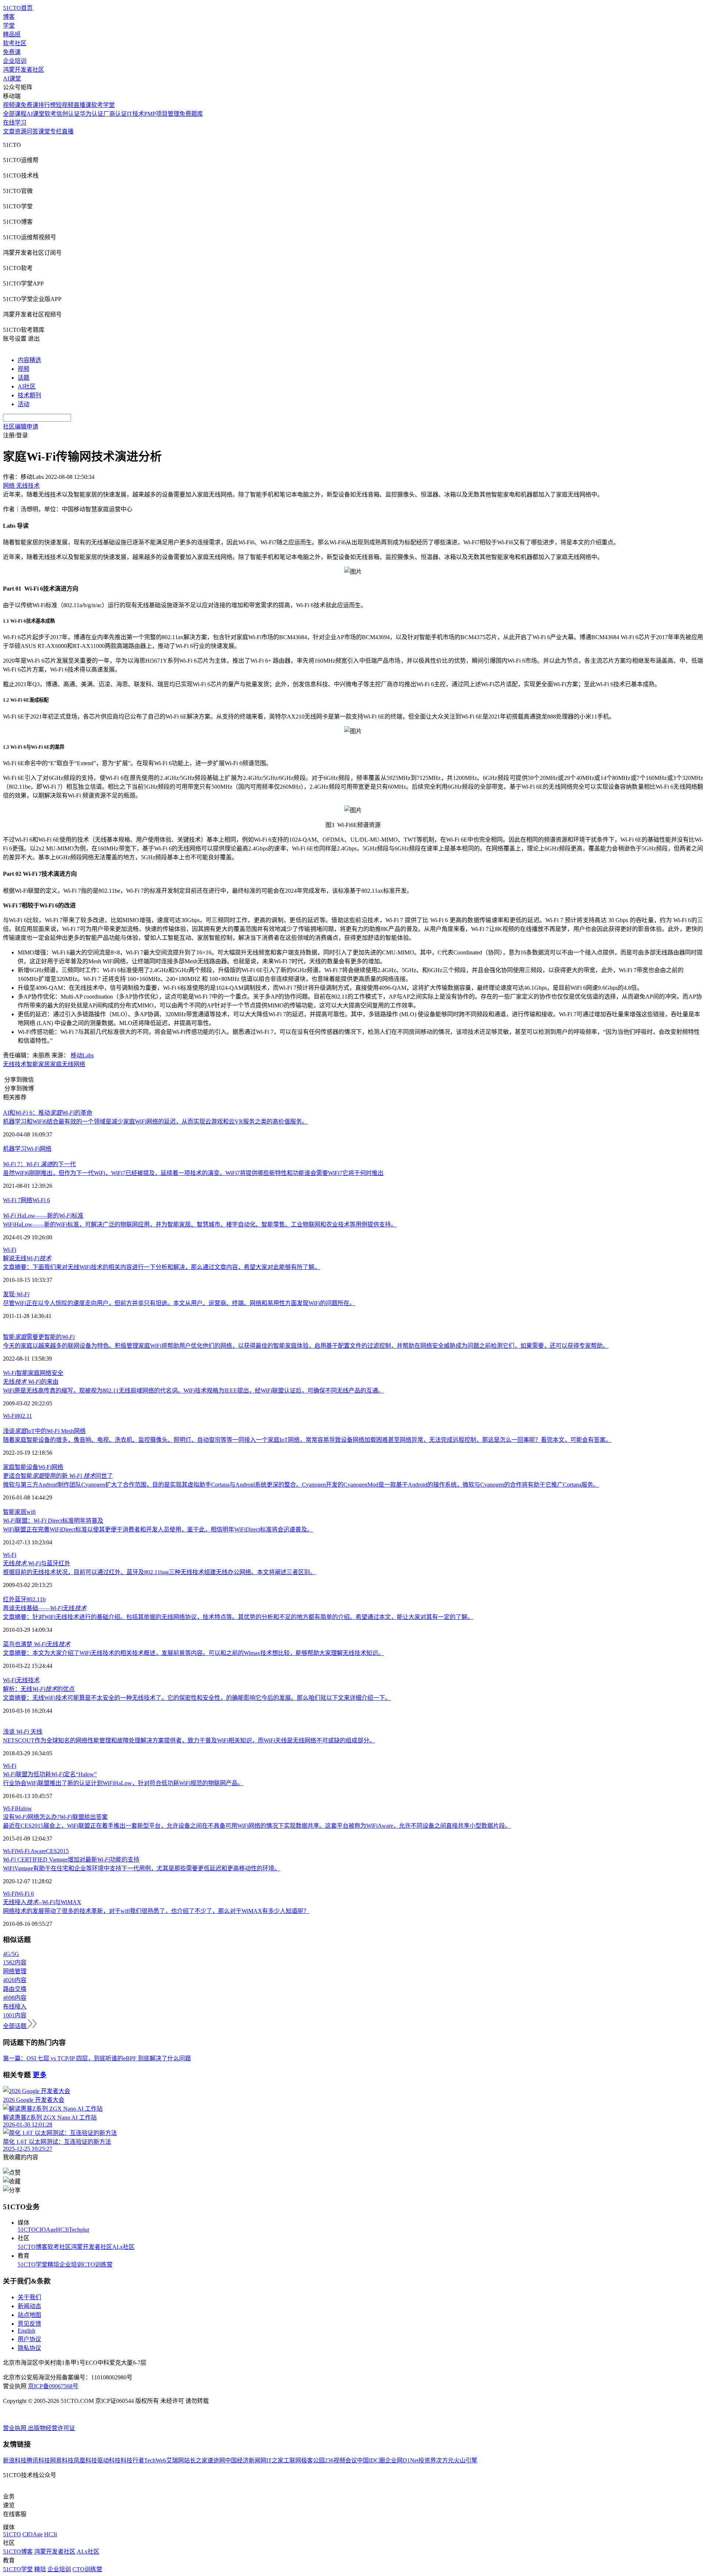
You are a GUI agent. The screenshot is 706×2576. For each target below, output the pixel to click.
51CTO (27, 2230)
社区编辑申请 (21, 427)
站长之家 (196, 2460)
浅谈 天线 (23, 1732)
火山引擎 (466, 2460)
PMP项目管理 (162, 114)
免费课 (12, 52)
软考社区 (15, 43)
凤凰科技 (85, 2460)
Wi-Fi (33, 1149)
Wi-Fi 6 (41, 1200)
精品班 (12, 34)
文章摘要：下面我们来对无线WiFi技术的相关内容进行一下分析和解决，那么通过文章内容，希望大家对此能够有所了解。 (162, 1267)
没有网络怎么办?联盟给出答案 (55, 1817)
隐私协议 (29, 2348)
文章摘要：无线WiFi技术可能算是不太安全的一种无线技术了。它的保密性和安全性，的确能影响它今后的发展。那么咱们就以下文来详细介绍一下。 (197, 1698)
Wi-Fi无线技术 (21, 1680)
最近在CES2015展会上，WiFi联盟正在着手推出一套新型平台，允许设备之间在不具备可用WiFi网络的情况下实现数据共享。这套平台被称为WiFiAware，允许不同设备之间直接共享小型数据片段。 (257, 1826)
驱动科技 (109, 2460)
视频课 (12, 105)
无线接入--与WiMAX (42, 1902)
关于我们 (29, 2297)
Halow (24, 1808)
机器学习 (15, 1149)
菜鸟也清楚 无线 (37, 1644)
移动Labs (82, 1055)
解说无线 (27, 1258)
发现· (16, 1294)
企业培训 (15, 61)
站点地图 (29, 2315)
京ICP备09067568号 (53, 2386)
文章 (9, 131)
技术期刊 (29, 395)
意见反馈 (29, 2324)
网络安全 (51, 1373)
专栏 (56, 131)
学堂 (9, 26)
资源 (21, 131)
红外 (9, 1599)
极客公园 (313, 2460)
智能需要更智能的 (39, 1337)
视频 (24, 369)
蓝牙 (21, 1599)
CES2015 (57, 1851)
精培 (53, 2265)
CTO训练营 (98, 2265)
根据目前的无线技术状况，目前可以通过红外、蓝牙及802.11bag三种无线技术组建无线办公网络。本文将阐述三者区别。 (159, 1572)
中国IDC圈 (371, 2460)
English (26, 2331)
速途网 (216, 2460)
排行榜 (47, 105)
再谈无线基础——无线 (45, 1608)
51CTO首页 (18, 8)
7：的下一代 (39, 1164)
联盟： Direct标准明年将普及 (53, 1521)
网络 (46, 1149)
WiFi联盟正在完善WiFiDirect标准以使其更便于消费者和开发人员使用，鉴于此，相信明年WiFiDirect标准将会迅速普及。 (158, 1529)
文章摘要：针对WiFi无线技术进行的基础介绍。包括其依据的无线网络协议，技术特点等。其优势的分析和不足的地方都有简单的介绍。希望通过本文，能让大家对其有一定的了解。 (238, 1617)
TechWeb (155, 2460)
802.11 (24, 1416)
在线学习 (15, 123)
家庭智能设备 (21, 1467)
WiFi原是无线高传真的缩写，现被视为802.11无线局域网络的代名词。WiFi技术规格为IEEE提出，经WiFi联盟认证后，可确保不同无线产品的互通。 (193, 1391)
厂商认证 (115, 114)
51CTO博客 (33, 2247)
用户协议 (29, 2339)
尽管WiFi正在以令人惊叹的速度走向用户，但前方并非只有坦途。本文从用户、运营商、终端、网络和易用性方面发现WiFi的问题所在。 (179, 1303)
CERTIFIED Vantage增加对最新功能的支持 (71, 1860)
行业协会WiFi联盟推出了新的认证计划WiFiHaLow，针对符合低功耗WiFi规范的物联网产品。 (123, 1783)
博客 (9, 17)
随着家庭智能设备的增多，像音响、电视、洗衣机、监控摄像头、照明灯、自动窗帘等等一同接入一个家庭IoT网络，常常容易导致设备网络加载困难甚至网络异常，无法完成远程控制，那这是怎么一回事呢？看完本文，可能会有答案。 (307, 1440)
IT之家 (275, 2460)
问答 (32, 131)
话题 (24, 378)
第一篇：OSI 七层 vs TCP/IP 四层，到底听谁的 (63, 2058)
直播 (68, 131)
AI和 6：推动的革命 (48, 1113)
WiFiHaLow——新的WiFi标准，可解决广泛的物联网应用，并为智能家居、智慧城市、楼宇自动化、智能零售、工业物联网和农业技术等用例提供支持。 (200, 1224)
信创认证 (68, 114)
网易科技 (62, 2460)
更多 (40, 2075)
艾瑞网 (175, 2460)
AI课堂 (12, 78)
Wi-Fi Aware (31, 1851)
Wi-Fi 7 (12, 1200)
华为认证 (92, 114)
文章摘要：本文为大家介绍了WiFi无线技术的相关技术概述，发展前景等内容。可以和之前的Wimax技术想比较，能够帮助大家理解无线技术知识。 (193, 1653)
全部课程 (15, 114)
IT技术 (136, 114)
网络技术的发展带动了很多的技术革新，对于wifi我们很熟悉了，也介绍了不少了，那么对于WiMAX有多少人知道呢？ (156, 1911)
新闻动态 (29, 2306)
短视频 (65, 105)
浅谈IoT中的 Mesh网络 (44, 1431)
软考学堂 (103, 105)
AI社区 (27, 386)
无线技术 (15, 1064)
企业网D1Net (402, 2460)
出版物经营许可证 (51, 2428)
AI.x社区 (123, 2247)
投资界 (427, 2460)
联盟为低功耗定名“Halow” (50, 1774)
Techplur (79, 2230)
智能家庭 (28, 1373)
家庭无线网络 (68, 1064)
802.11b (36, 1599)
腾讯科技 (38, 2460)
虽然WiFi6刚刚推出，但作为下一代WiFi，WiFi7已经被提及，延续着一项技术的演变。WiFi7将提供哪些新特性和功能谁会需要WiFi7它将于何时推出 (193, 1173)
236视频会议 (341, 2460)
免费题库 (191, 114)
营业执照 (15, 2428)
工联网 (292, 2460)
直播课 (82, 105)
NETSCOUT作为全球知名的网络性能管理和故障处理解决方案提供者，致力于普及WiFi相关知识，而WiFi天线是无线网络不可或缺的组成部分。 (189, 1740)
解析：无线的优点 (39, 1689)
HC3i (62, 2230)
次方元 (445, 2460)
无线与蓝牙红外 (37, 1563)
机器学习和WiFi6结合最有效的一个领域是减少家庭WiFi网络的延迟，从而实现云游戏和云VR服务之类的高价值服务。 (155, 1122)
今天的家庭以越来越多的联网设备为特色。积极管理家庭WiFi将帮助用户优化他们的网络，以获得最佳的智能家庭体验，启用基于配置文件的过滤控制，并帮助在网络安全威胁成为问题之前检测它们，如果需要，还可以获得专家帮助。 (306, 1346)
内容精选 (29, 360)
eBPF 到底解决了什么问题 (157, 2058)
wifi (31, 1512)
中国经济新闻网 (246, 2460)
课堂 (44, 131)
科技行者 (132, 2460)
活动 (24, 404)
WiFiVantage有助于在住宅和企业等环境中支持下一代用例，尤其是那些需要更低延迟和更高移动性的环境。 (142, 1868)
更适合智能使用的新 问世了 (58, 1476)
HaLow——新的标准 (43, 1216)
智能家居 (38, 1064)
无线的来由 (31, 1382)
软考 (50, 114)
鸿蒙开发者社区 (24, 70)
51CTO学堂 (33, 2265)
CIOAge (46, 2230)
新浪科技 (15, 2460)
